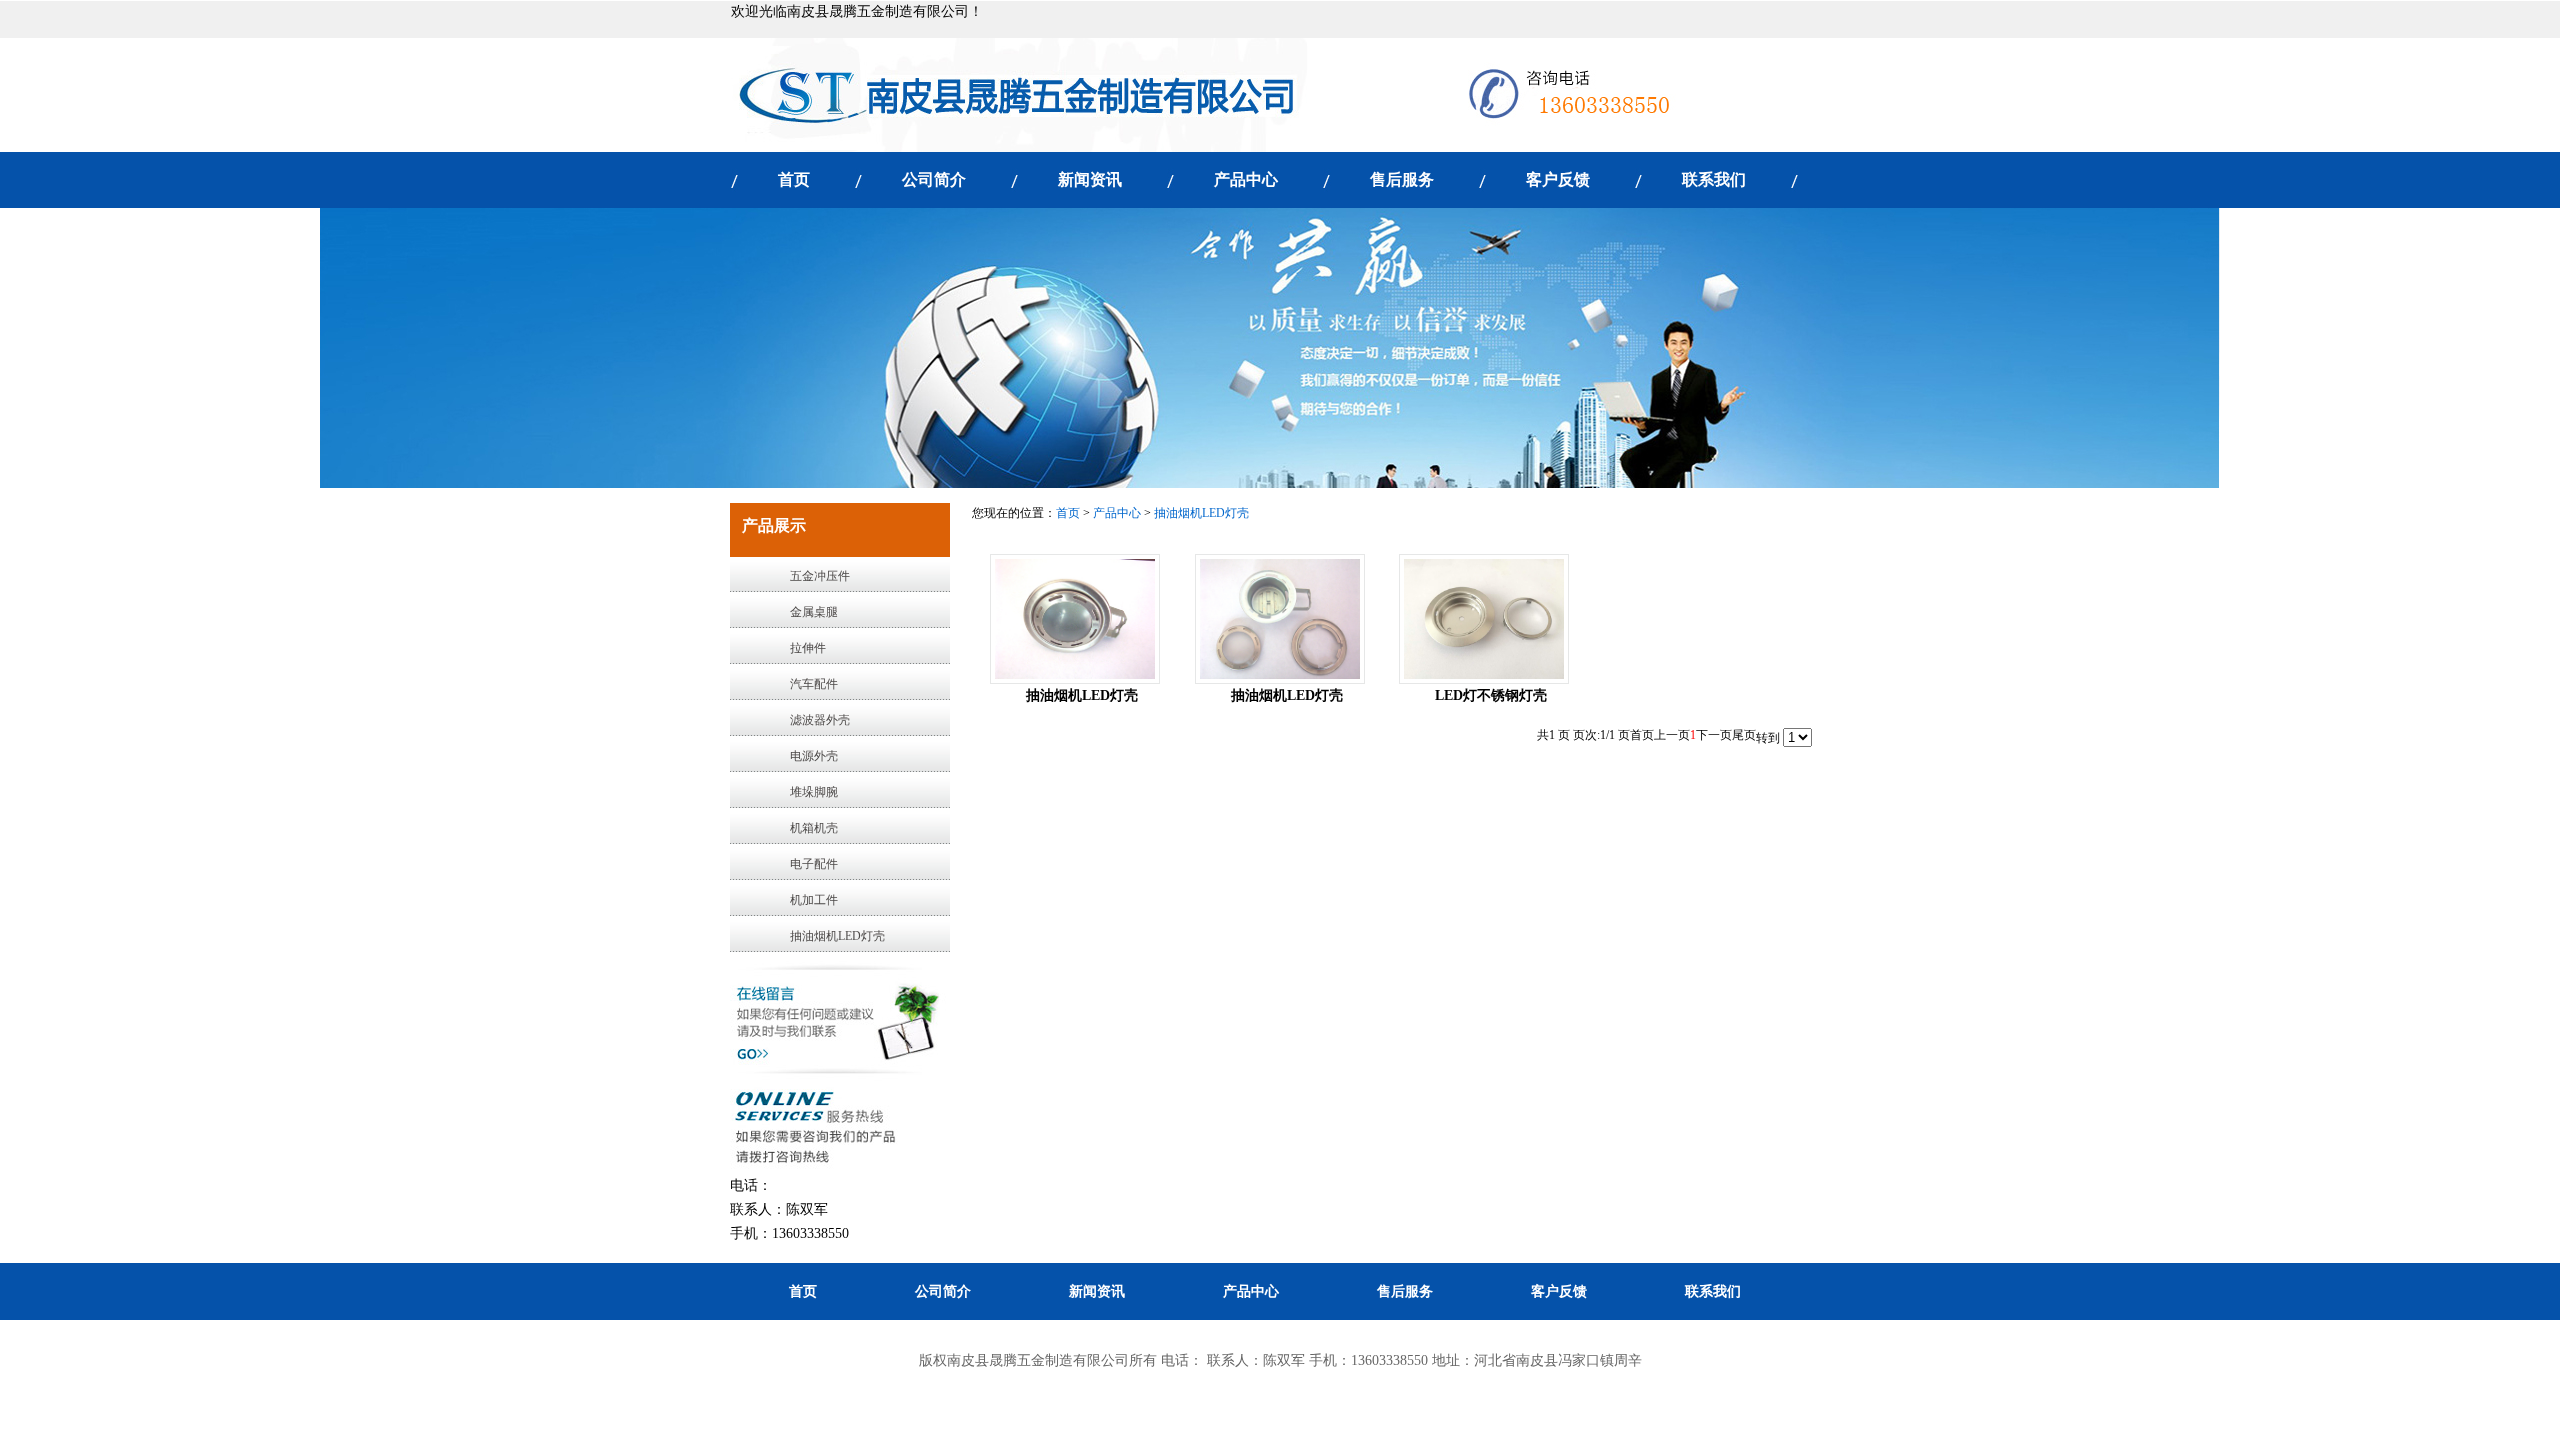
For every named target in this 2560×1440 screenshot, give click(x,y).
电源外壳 (814, 756)
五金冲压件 (820, 576)
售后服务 (1402, 179)
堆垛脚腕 (814, 792)
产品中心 (1246, 179)
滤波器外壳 (820, 720)
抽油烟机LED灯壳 (837, 936)
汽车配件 (814, 684)
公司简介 (934, 179)
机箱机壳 (814, 828)
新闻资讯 (1090, 179)
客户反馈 (1558, 179)
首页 (794, 179)
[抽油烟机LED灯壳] (1075, 619)
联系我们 (1714, 179)
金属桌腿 (814, 612)
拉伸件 (808, 648)
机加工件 (814, 900)
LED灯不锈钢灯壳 (1491, 695)
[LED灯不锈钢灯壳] (1484, 619)
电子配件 (814, 864)
